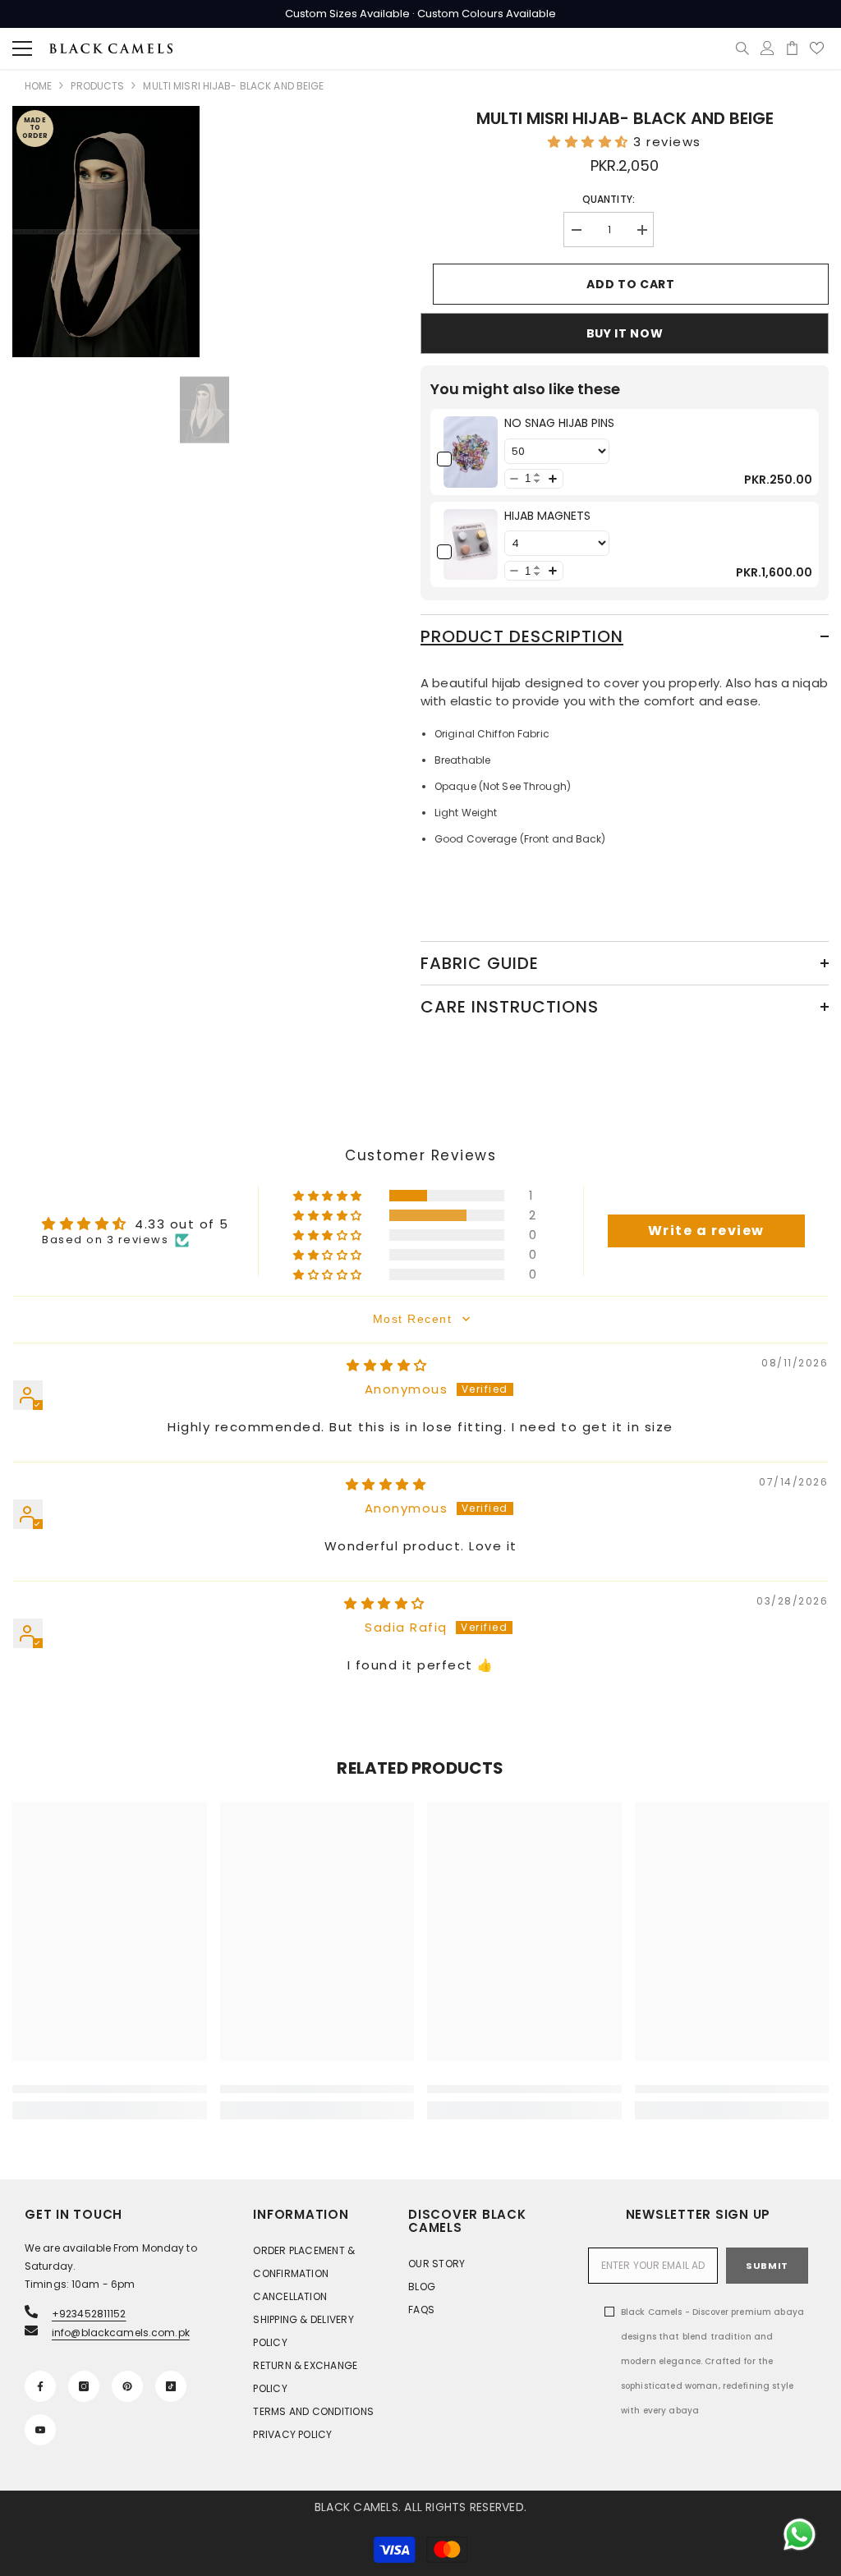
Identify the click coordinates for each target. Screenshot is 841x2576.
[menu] (22, 48)
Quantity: (609, 199)
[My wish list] (817, 48)
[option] (205, 410)
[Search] (742, 48)
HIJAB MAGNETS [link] (547, 516)
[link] (471, 452)
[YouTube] (40, 2430)
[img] (387, 1365)
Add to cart (631, 284)
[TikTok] (171, 2386)
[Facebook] (40, 2386)
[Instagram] (84, 2386)
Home (38, 86)
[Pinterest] (127, 2386)
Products (97, 86)
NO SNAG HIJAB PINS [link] (559, 423)
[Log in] (767, 48)
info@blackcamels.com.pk (121, 2333)
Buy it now (625, 333)
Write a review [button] (706, 1231)
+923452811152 (89, 2314)
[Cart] (792, 48)
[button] (591, 142)
